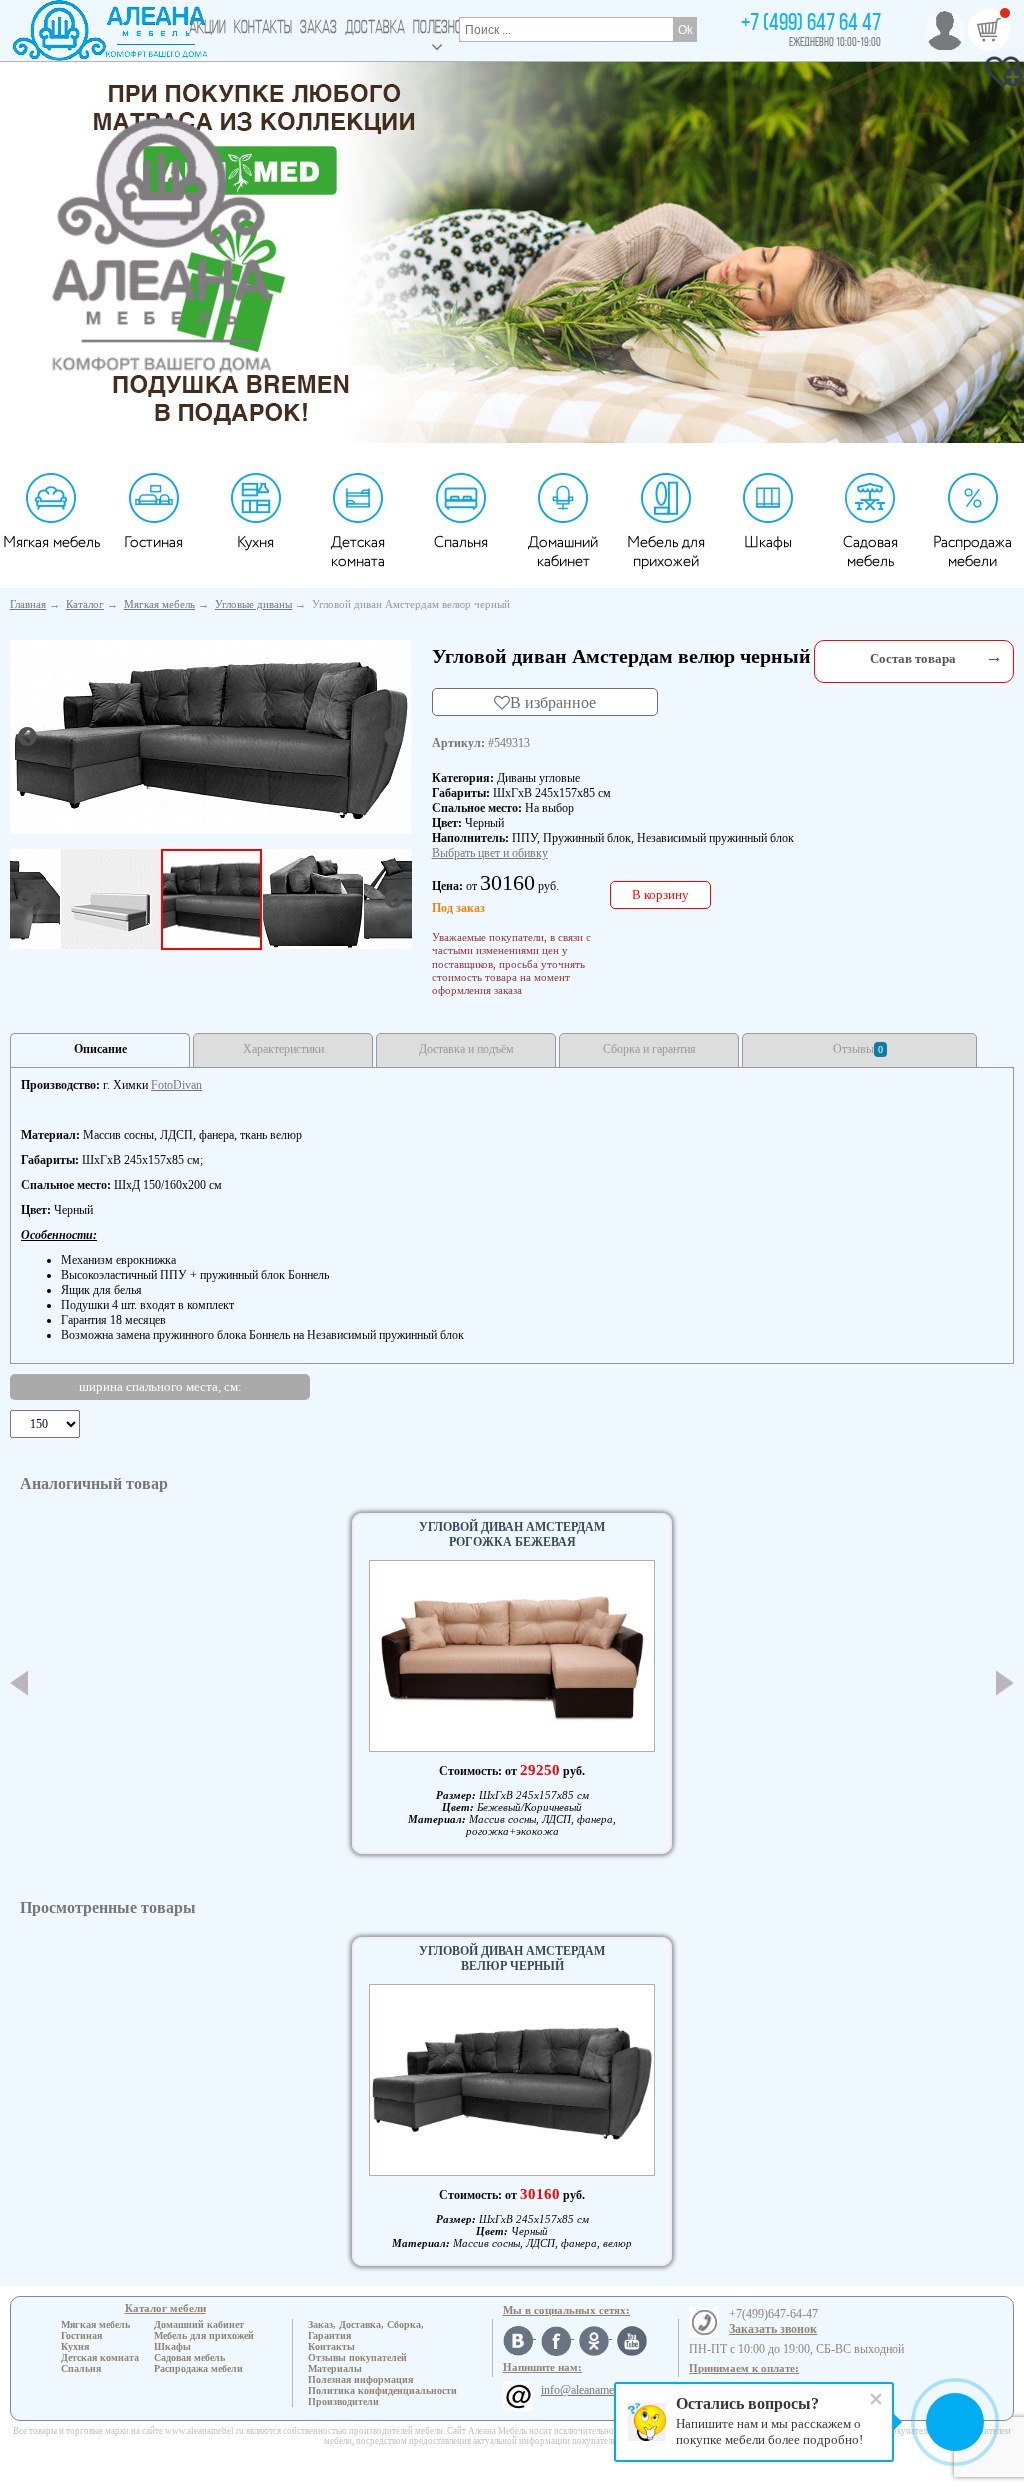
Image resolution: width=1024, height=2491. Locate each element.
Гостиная (153, 542)
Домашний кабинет (563, 552)
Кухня (255, 542)
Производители (343, 2401)
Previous (19, 1683)
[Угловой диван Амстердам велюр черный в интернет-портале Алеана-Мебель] (211, 735)
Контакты (263, 29)
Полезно (437, 29)
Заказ (318, 29)
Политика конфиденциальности (382, 2390)
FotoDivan (176, 1085)
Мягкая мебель (51, 542)
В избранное (553, 702)
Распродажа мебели (972, 552)
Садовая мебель (870, 552)
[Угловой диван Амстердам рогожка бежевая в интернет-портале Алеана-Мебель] (512, 1655)
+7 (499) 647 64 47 (811, 24)
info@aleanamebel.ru (591, 2390)
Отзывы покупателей (357, 2357)
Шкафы (768, 542)
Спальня (461, 542)
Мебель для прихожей (666, 552)
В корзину (660, 894)
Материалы (335, 2368)
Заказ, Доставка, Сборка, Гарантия (366, 2330)
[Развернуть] (994, 656)
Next (1005, 1683)
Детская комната (358, 552)
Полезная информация (360, 2379)
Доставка (375, 29)
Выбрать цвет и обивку (490, 853)
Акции (207, 29)
